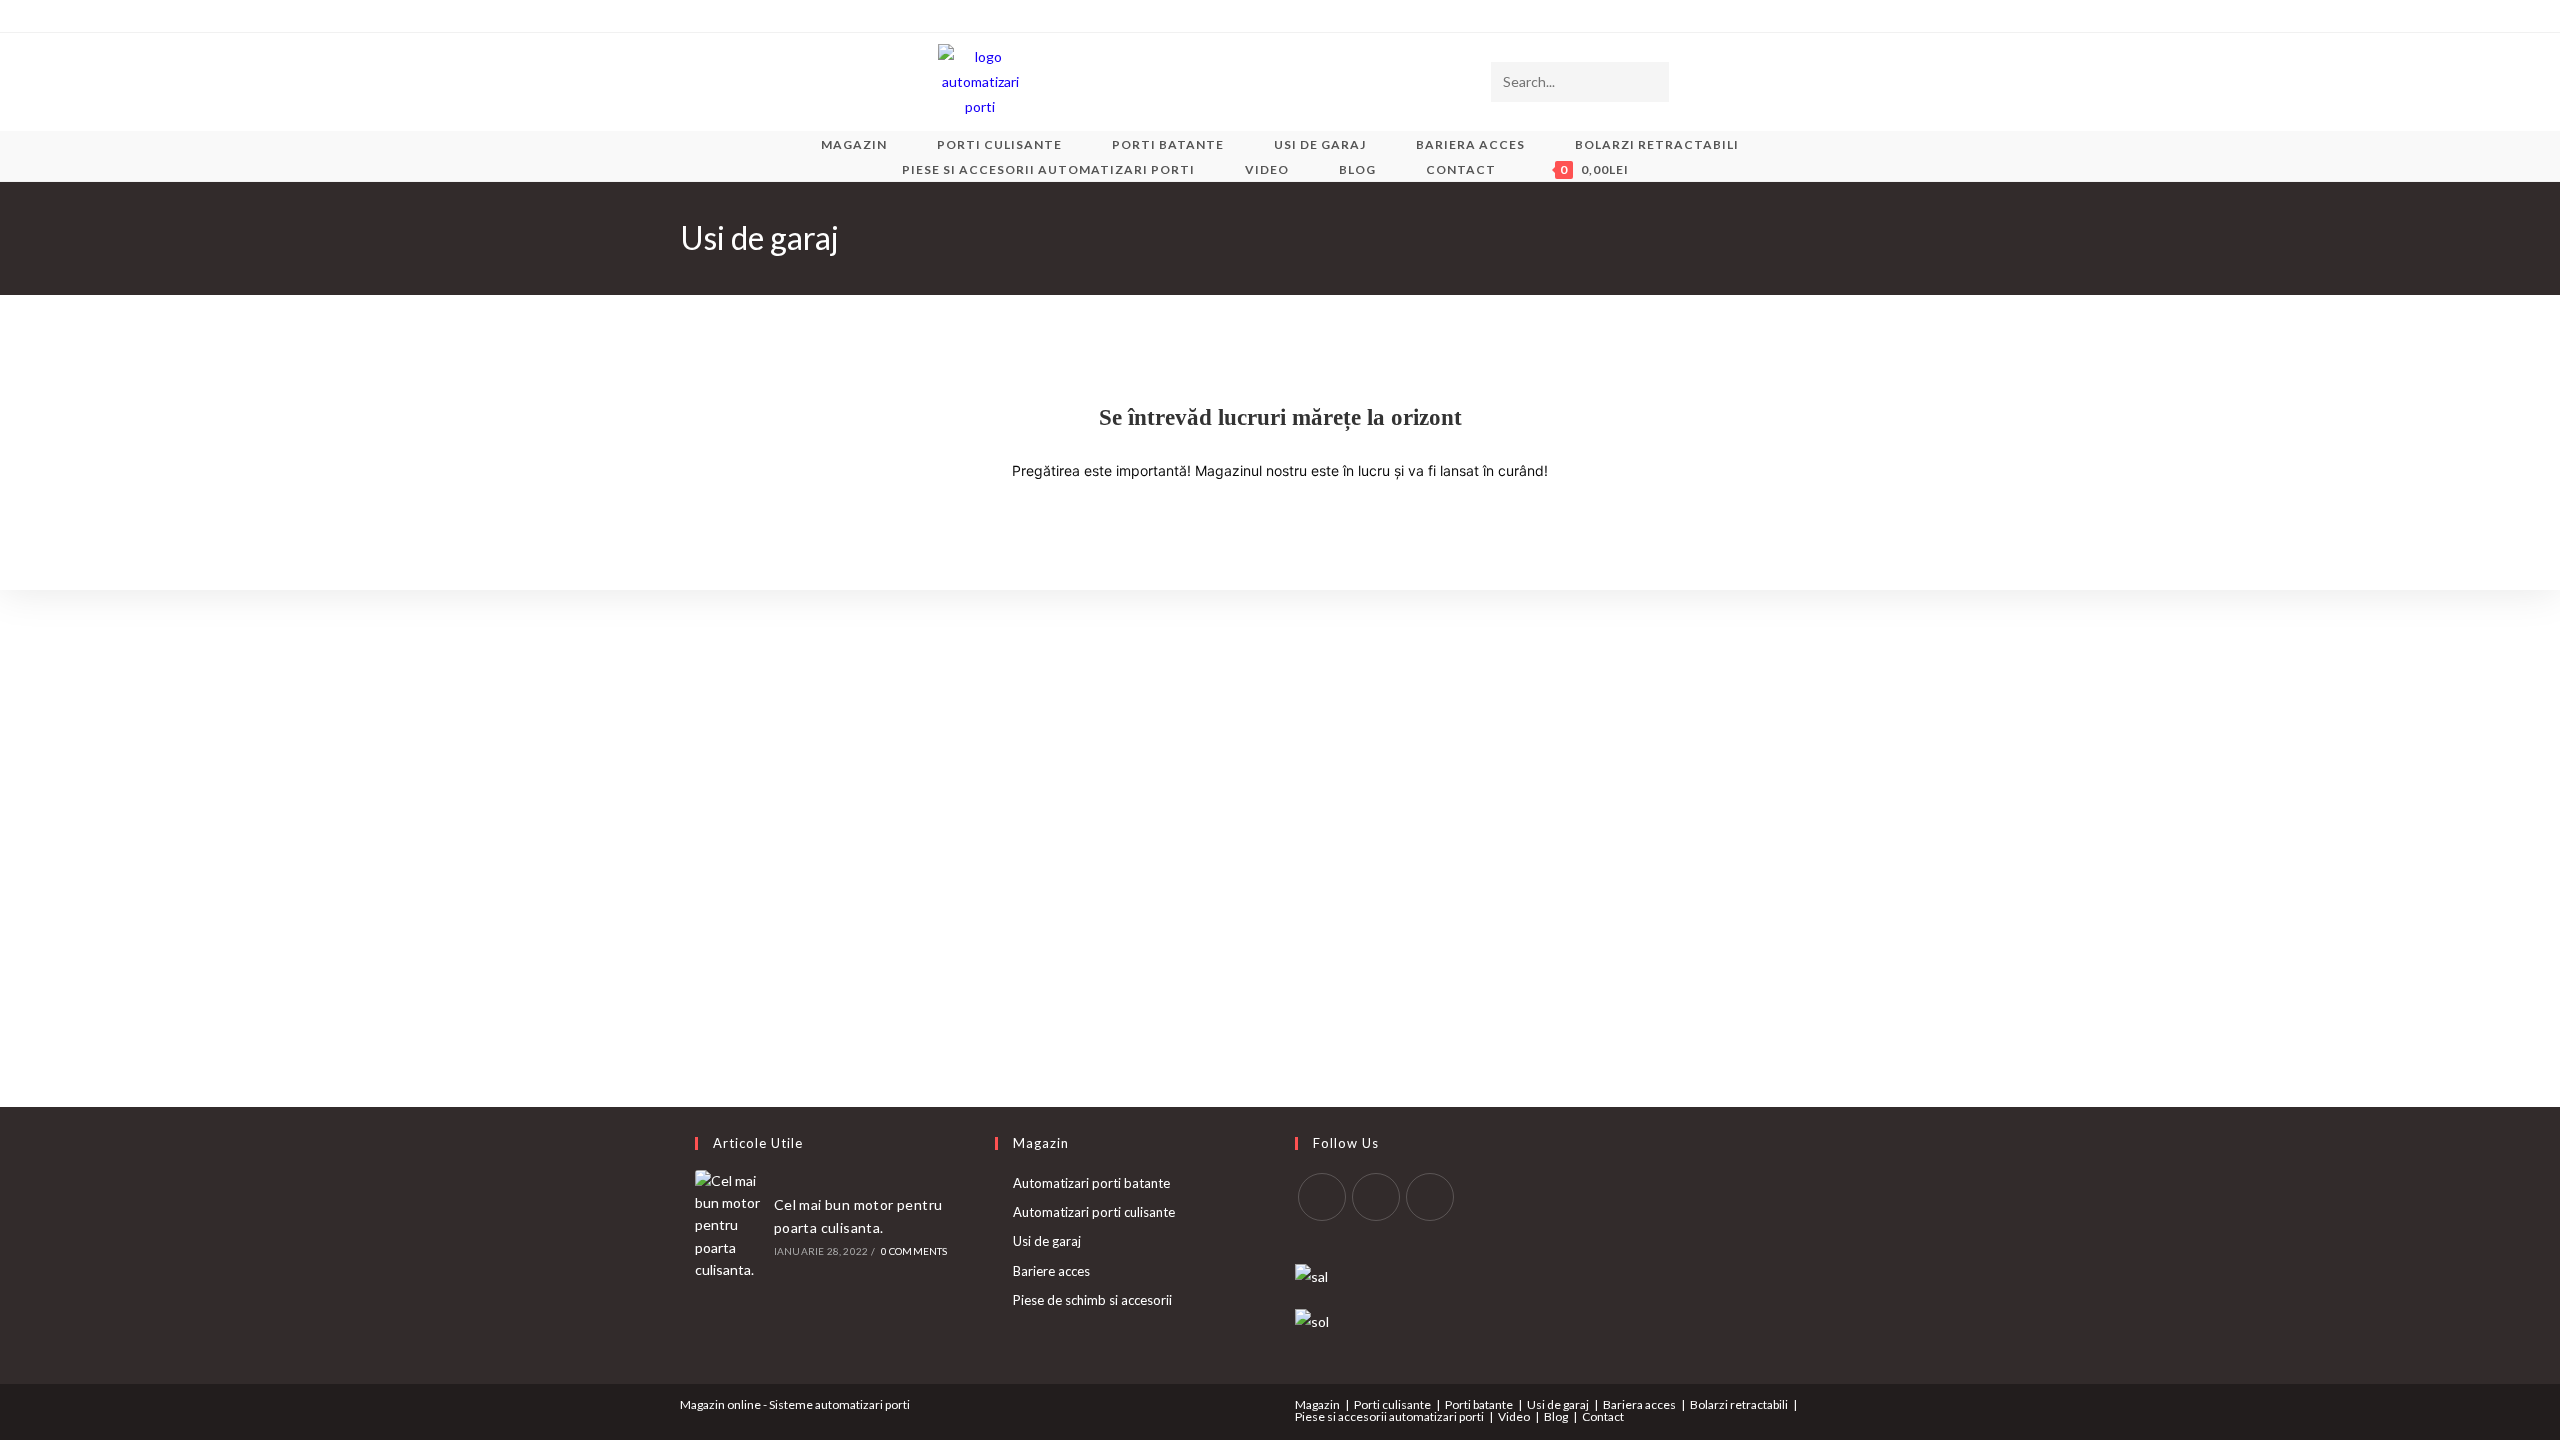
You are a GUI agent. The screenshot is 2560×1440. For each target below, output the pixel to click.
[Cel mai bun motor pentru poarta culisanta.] (729, 1226)
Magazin (1317, 1404)
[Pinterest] (731, 16)
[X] (688, 16)
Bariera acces (1639, 1404)
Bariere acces (1051, 1271)
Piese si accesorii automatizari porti (1389, 1416)
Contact (1603, 1416)
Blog (1556, 1416)
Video (1514, 1416)
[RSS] (846, 16)
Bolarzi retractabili (1739, 1404)
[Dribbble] (754, 16)
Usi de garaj (1047, 1241)
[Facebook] (708, 16)
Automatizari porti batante (1091, 1183)
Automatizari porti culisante (1094, 1212)
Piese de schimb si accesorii (1092, 1300)
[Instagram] (777, 16)
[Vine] (823, 16)
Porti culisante (1392, 1404)
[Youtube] (800, 16)
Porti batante (1479, 1404)
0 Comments (914, 1251)
